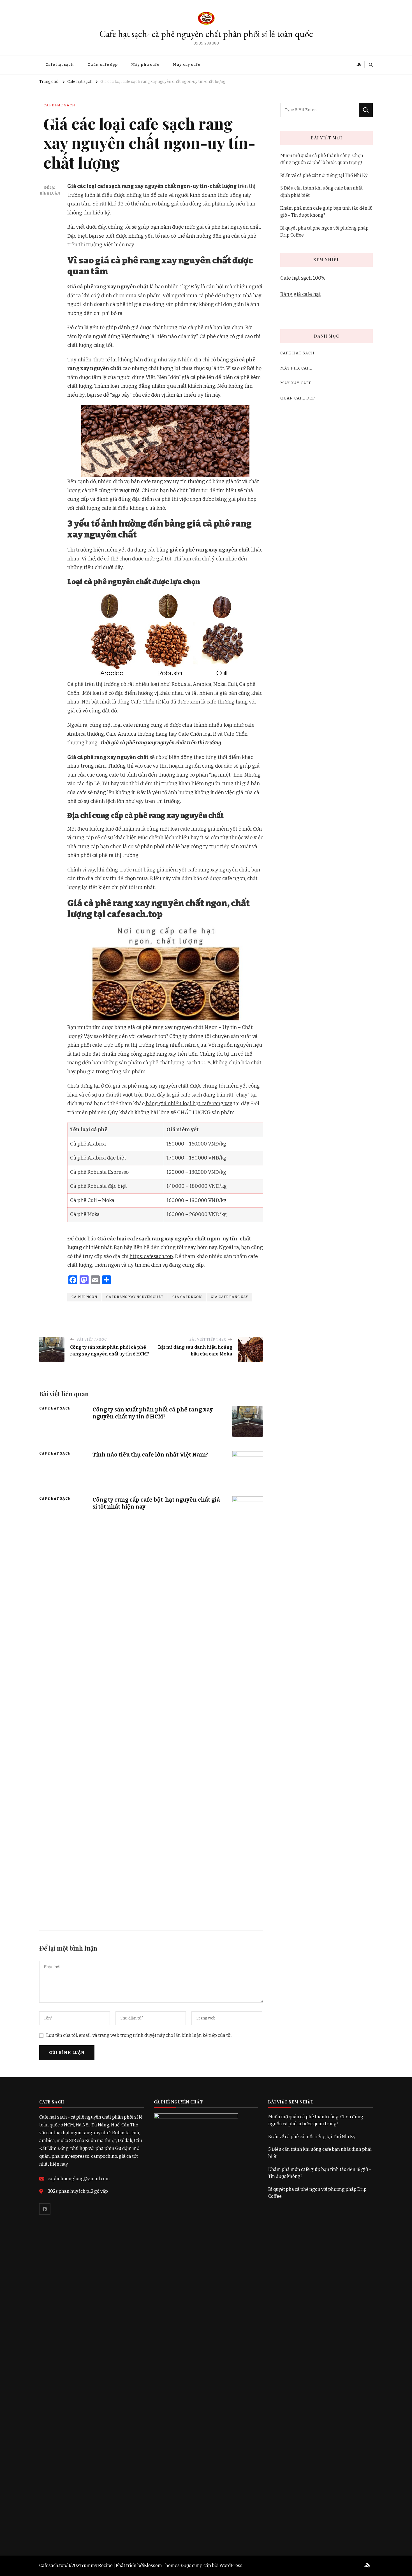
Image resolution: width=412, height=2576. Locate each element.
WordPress (231, 2566)
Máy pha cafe (145, 65)
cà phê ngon (84, 1297)
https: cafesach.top (151, 1256)
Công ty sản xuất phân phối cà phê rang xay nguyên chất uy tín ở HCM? (153, 1413)
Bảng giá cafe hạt (301, 294)
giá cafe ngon (187, 1297)
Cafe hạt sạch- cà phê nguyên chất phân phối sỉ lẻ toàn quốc (206, 34)
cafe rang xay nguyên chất (135, 1297)
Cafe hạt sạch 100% (303, 278)
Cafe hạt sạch (60, 65)
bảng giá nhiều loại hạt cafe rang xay (188, 1104)
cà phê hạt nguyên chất (232, 227)
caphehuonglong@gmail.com (79, 2179)
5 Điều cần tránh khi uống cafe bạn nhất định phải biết (321, 192)
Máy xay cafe (187, 65)
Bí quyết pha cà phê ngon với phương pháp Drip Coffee (324, 232)
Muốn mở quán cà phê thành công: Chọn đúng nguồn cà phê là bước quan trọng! (322, 159)
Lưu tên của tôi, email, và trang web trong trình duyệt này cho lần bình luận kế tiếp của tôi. (139, 2035)
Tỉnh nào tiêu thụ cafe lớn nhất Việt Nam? (150, 1455)
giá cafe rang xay (229, 1297)
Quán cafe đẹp (103, 65)
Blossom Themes (162, 2566)
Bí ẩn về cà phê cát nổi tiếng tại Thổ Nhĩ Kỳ (324, 175)
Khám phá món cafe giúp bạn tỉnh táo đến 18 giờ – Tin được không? (326, 212)
